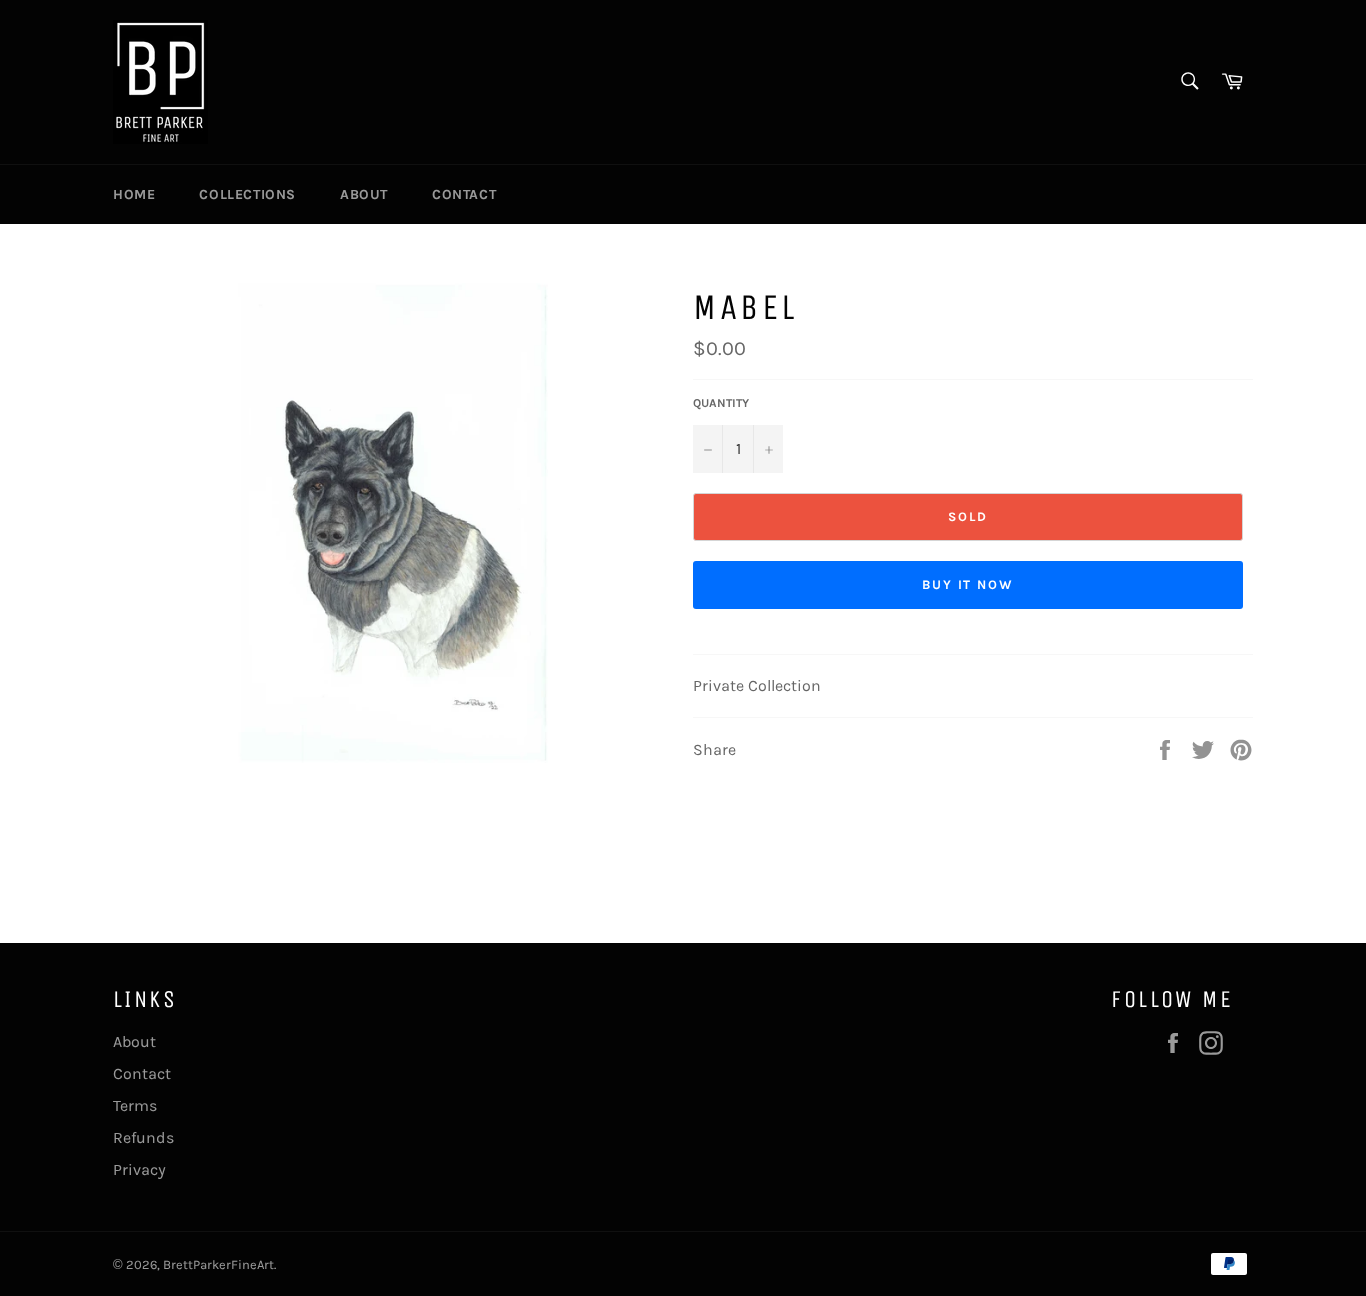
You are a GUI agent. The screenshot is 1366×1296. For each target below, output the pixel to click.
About (364, 194)
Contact (464, 194)
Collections (247, 194)
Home (134, 194)
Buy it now (968, 584)
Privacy (139, 1169)
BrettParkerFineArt (218, 1264)
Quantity (721, 403)
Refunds (143, 1137)
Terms (135, 1105)
